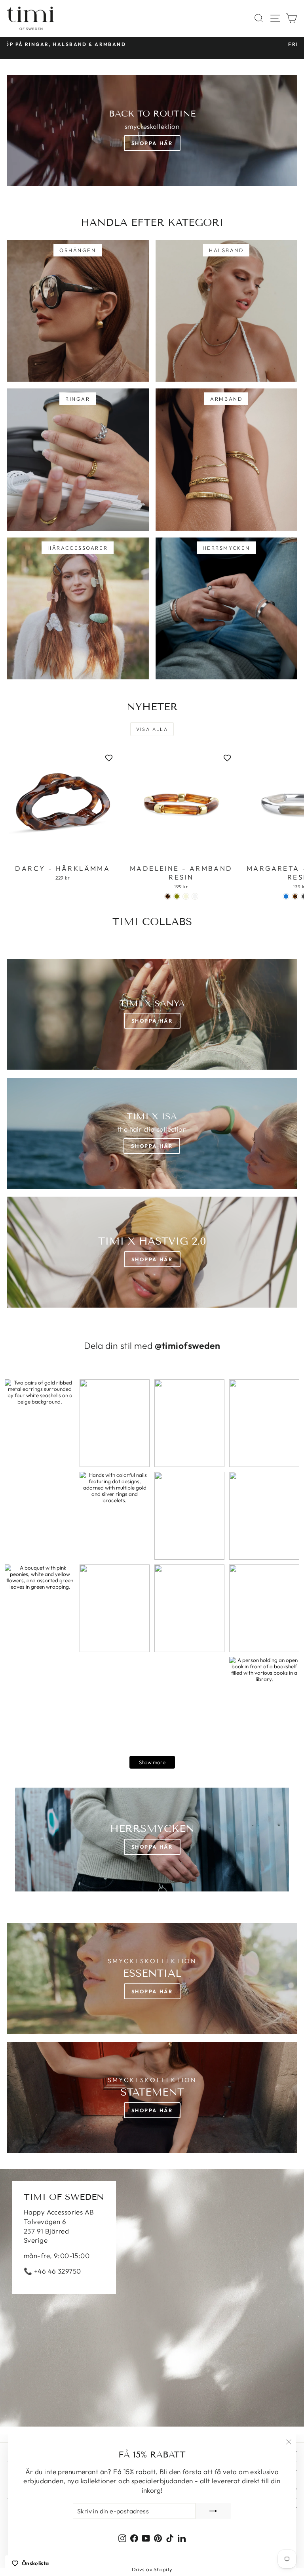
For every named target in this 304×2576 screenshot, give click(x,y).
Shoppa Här (152, 143)
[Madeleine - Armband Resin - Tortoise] (168, 896)
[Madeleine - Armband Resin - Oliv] (177, 896)
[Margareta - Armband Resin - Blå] (286, 896)
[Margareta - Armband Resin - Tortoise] (295, 896)
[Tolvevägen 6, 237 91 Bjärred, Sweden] (152, 2298)
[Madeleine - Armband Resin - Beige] (186, 896)
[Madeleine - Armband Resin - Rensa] (195, 896)
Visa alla (152, 729)
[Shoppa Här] (152, 1133)
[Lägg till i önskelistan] (109, 758)
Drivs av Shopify (152, 2569)
